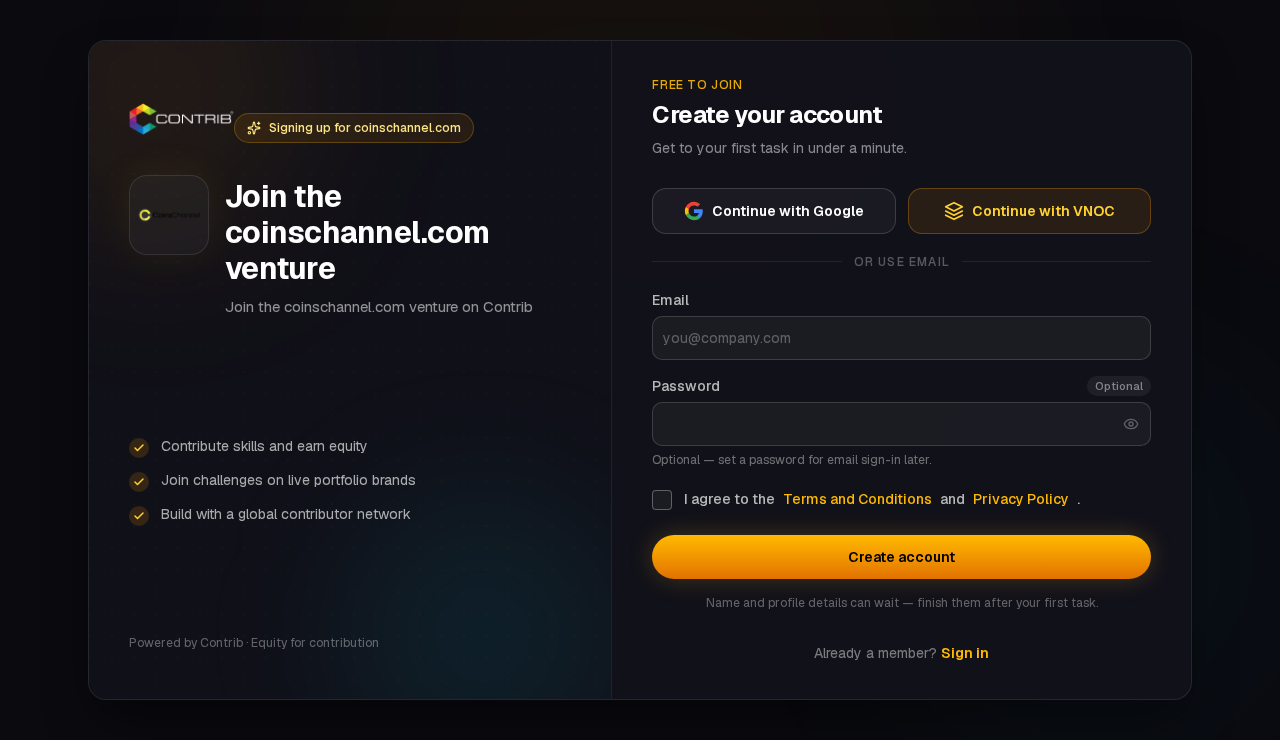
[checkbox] (662, 500)
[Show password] (1131, 424)
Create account (901, 557)
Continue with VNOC (1043, 211)
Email (670, 300)
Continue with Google (788, 211)
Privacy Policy (1021, 499)
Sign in (965, 653)
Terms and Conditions (857, 499)
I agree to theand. (882, 499)
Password (686, 386)
